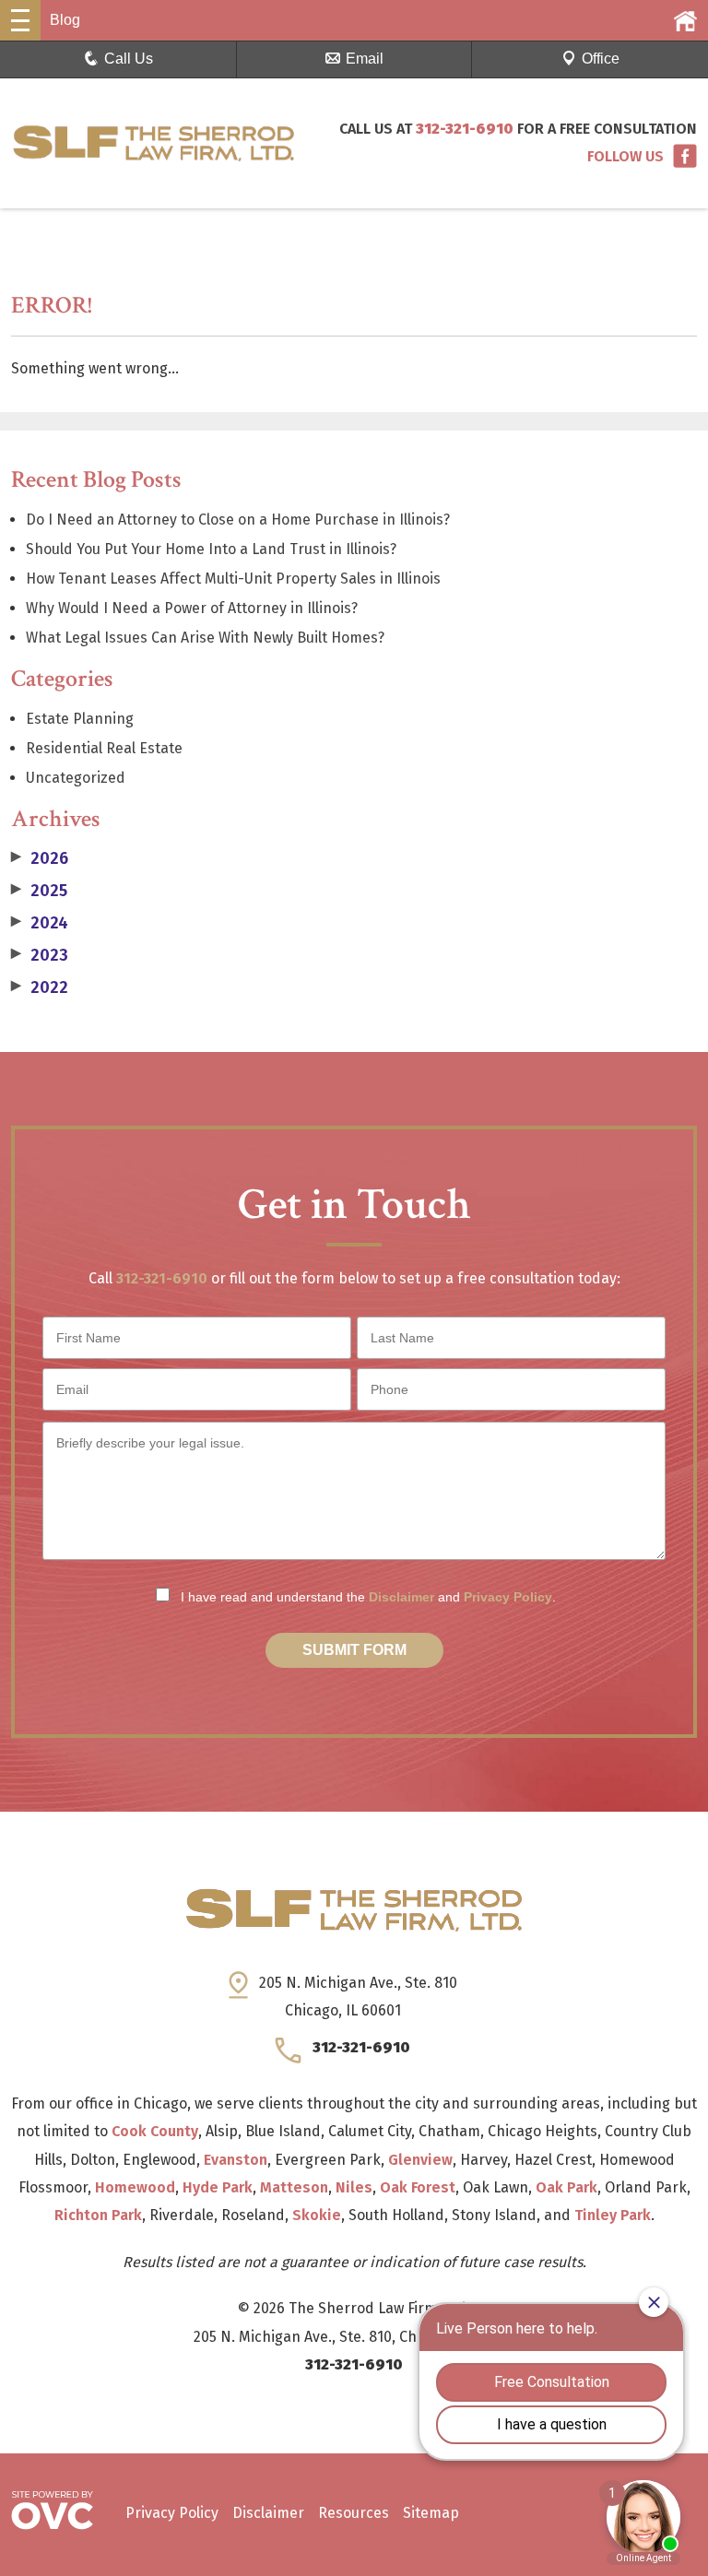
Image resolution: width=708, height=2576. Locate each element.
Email (365, 59)
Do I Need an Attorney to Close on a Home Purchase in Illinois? (238, 520)
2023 (40, 955)
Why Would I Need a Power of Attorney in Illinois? (192, 608)
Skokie (317, 2215)
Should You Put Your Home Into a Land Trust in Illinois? (211, 549)
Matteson (294, 2187)
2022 (40, 987)
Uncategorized (76, 778)
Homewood (135, 2187)
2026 (40, 858)
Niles (354, 2187)
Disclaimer (401, 1597)
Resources (354, 2513)
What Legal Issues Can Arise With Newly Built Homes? (205, 638)
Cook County (155, 2131)
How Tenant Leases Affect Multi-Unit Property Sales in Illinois (233, 579)
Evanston (236, 2160)
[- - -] (20, 20)
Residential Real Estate (104, 748)
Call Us (129, 59)
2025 (39, 891)
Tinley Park (613, 2215)
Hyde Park (218, 2187)
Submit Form (354, 1650)
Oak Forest (418, 2187)
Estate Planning (80, 719)
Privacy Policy (508, 1597)
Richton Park (98, 2215)
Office (601, 59)
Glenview (420, 2160)
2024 (40, 923)
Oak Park (566, 2187)
